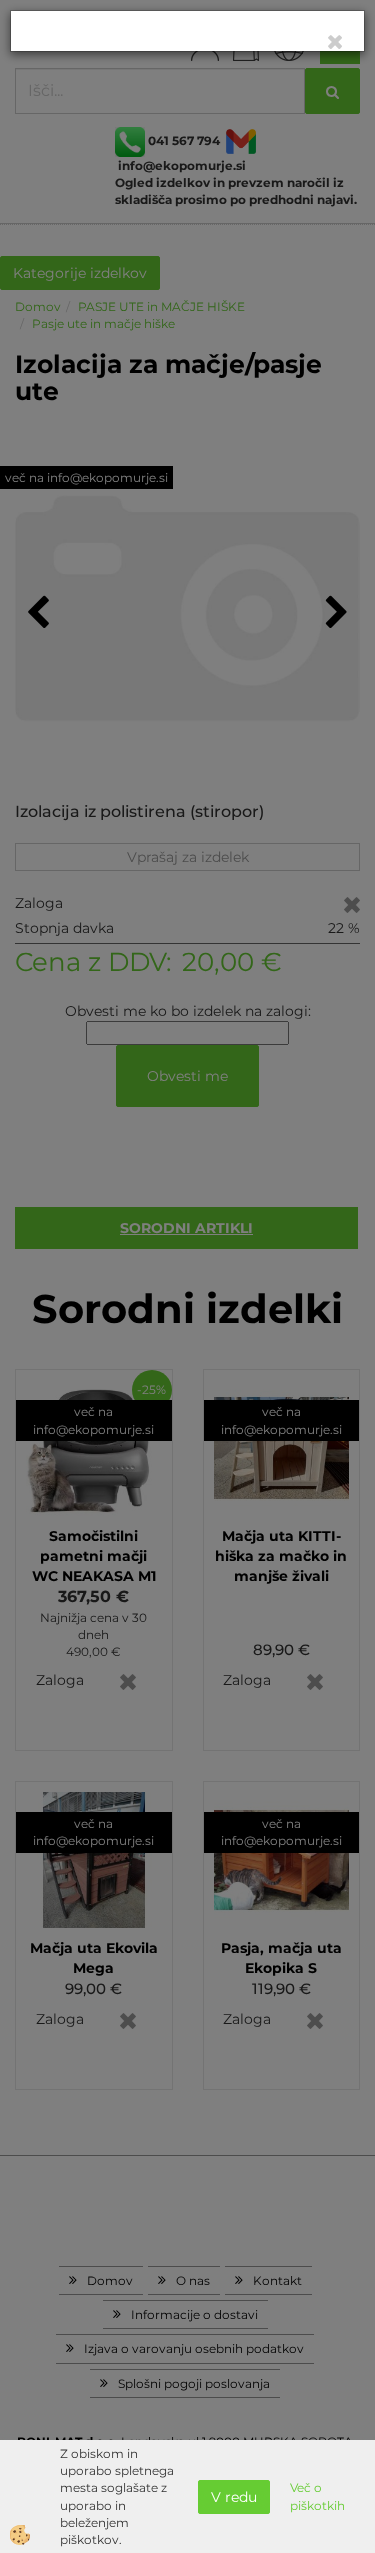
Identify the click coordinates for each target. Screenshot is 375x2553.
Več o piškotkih (317, 2496)
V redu (234, 2497)
